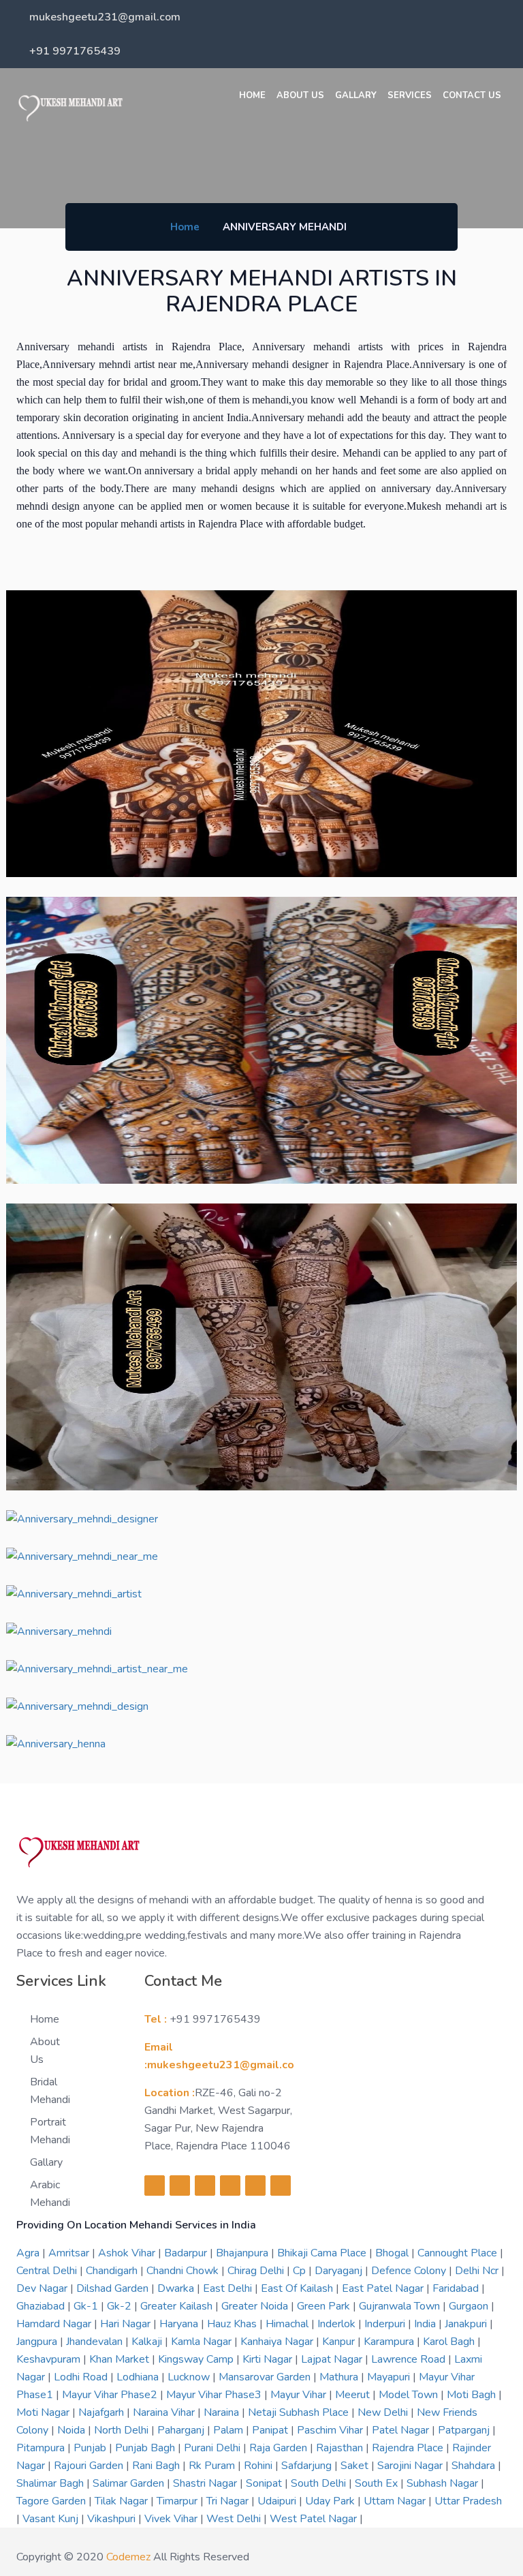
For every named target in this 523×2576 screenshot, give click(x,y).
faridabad (457, 2288)
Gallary (356, 95)
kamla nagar (203, 2342)
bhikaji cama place (323, 2253)
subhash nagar (444, 2483)
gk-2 (121, 2306)
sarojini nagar (411, 2466)
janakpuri (467, 2324)
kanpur (340, 2342)
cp (301, 2271)
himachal (288, 2324)
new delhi (384, 2412)
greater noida (256, 2306)
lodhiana (139, 2377)
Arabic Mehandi (50, 2194)
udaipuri (278, 2501)
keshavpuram (50, 2359)
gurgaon (470, 2306)
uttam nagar (396, 2501)
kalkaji (148, 2342)
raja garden (280, 2448)
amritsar (70, 2253)
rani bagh (157, 2466)
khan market (121, 2359)
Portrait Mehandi (50, 2131)
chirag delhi (257, 2271)
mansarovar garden (266, 2377)
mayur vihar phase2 (111, 2395)
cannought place (459, 2253)
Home (252, 95)
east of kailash (298, 2288)
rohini (259, 2466)
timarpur (178, 2501)
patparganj (465, 2430)
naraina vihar (165, 2412)
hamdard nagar (55, 2324)
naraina (223, 2412)
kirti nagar (269, 2359)
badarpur (187, 2253)
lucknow (190, 2377)
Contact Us (472, 95)
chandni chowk (184, 2271)
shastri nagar (206, 2483)
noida (73, 2430)
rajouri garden (90, 2466)
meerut (354, 2395)
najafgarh (102, 2412)
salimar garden (130, 2483)
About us (300, 95)
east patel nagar (384, 2288)
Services (410, 95)
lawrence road (410, 2359)
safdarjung (308, 2466)
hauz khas (233, 2324)
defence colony (410, 2271)
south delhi (320, 2483)
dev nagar (43, 2288)
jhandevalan (96, 2342)
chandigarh (113, 2271)
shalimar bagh (51, 2483)
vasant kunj (52, 2519)
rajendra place (409, 2448)
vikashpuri (113, 2519)
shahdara (475, 2466)
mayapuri (390, 2377)
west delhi (235, 2519)
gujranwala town (401, 2306)
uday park (331, 2501)
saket (356, 2466)
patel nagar (402, 2430)
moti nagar (44, 2412)
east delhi (229, 2288)
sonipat (265, 2483)
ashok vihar (128, 2253)
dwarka (177, 2288)
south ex (378, 2483)
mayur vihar (300, 2395)
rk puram (213, 2466)
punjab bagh (146, 2448)
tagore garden (52, 2501)
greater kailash (178, 2306)
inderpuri (386, 2324)
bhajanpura (243, 2253)
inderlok (338, 2324)
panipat (271, 2430)
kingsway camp (197, 2359)
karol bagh (450, 2342)
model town (410, 2395)
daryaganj (340, 2271)
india (426, 2324)
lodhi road (82, 2377)
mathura (340, 2377)
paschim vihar (331, 2430)
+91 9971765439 (75, 51)
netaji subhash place (300, 2412)
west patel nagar (315, 2519)
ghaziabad (42, 2306)
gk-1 (87, 2306)
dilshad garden (114, 2288)
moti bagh (473, 2395)
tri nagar (229, 2501)
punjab (91, 2448)
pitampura (42, 2448)
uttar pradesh (468, 2501)
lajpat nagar (333, 2359)
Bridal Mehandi (50, 2091)
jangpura (38, 2342)
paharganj (182, 2430)
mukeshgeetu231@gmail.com (105, 17)
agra (29, 2253)
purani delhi (213, 2448)
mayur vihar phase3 (215, 2395)
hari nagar (127, 2324)
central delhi (48, 2271)
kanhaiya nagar (278, 2342)
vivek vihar (172, 2519)
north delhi (123, 2430)
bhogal (393, 2253)
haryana (180, 2324)
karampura (390, 2342)
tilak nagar (123, 2501)
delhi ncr (478, 2271)
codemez (128, 2557)
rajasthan (341, 2448)
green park (325, 2306)
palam (229, 2430)
